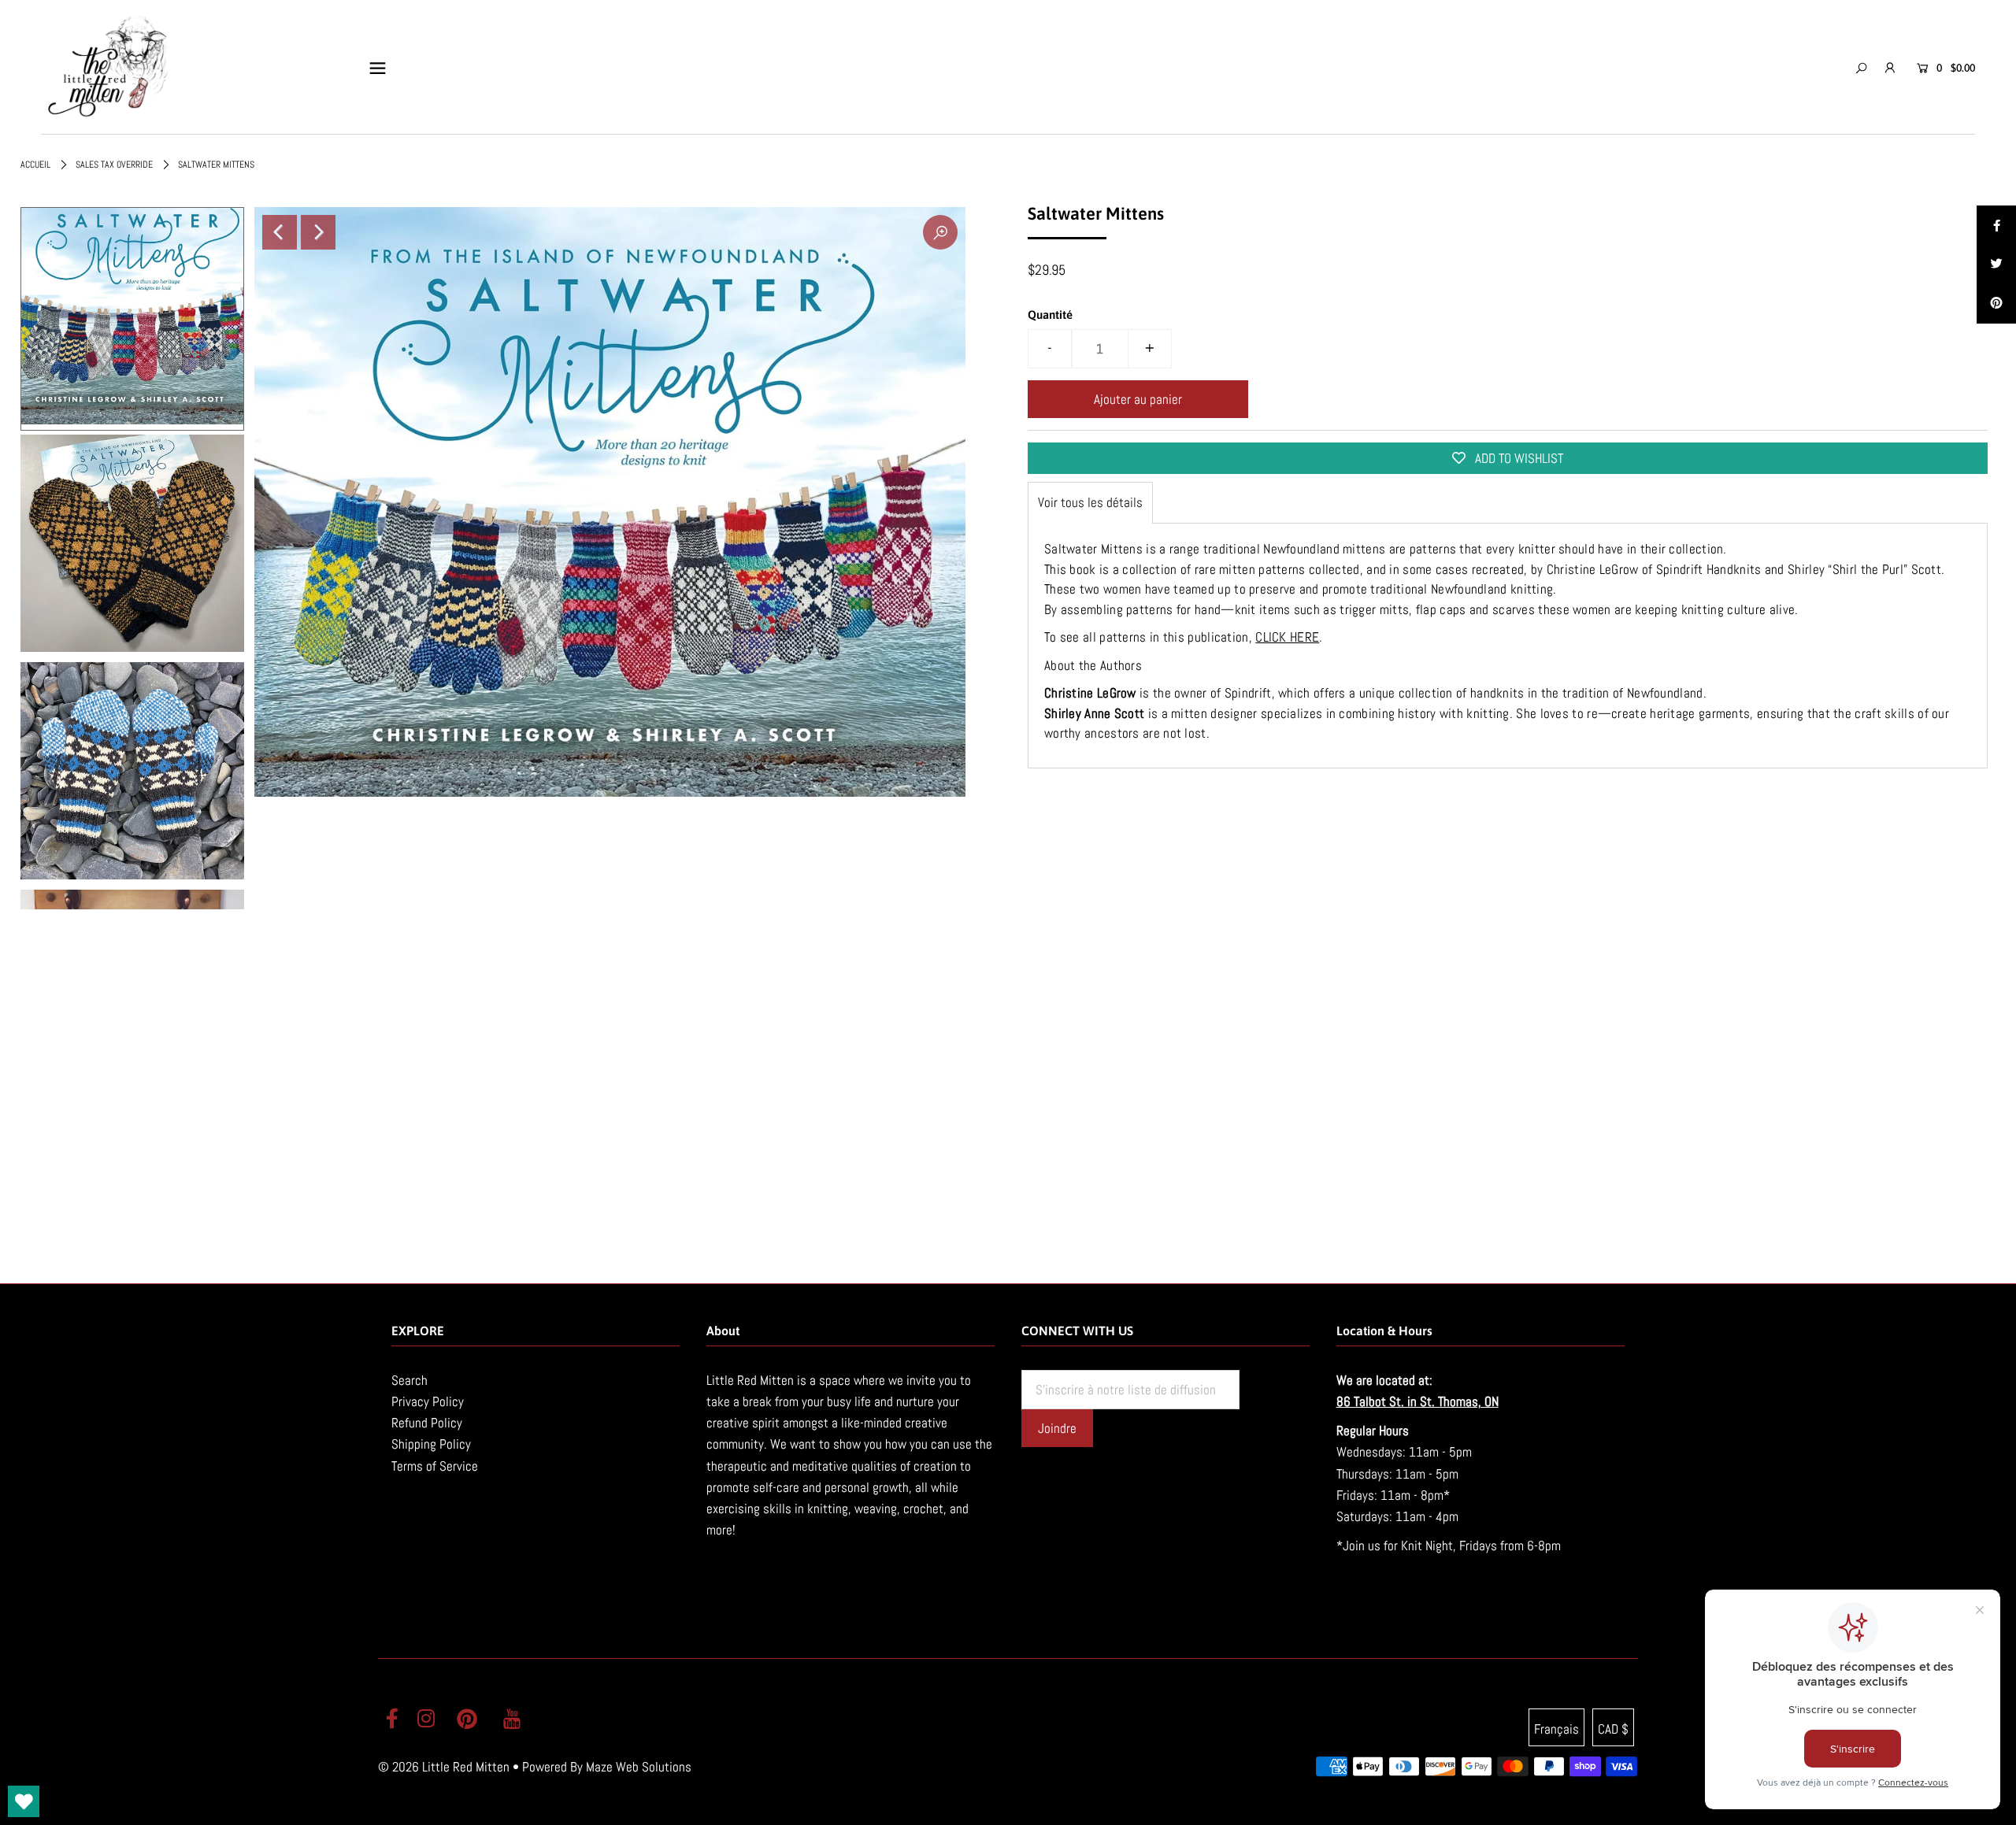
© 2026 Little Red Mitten (444, 1767)
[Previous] (280, 232)
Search (409, 1380)
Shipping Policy (431, 1444)
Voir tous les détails (1090, 502)
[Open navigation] (378, 68)
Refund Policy (427, 1423)
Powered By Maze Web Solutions (607, 1767)
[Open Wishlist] (24, 1801)
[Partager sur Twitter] (1996, 265)
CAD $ (1613, 1729)
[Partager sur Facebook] (1996, 225)
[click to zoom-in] (940, 232)
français (1556, 1729)
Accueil (35, 165)
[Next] (318, 232)
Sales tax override (114, 165)
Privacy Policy (428, 1401)
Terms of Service (435, 1466)
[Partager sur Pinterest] (1996, 304)
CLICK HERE (1287, 637)
